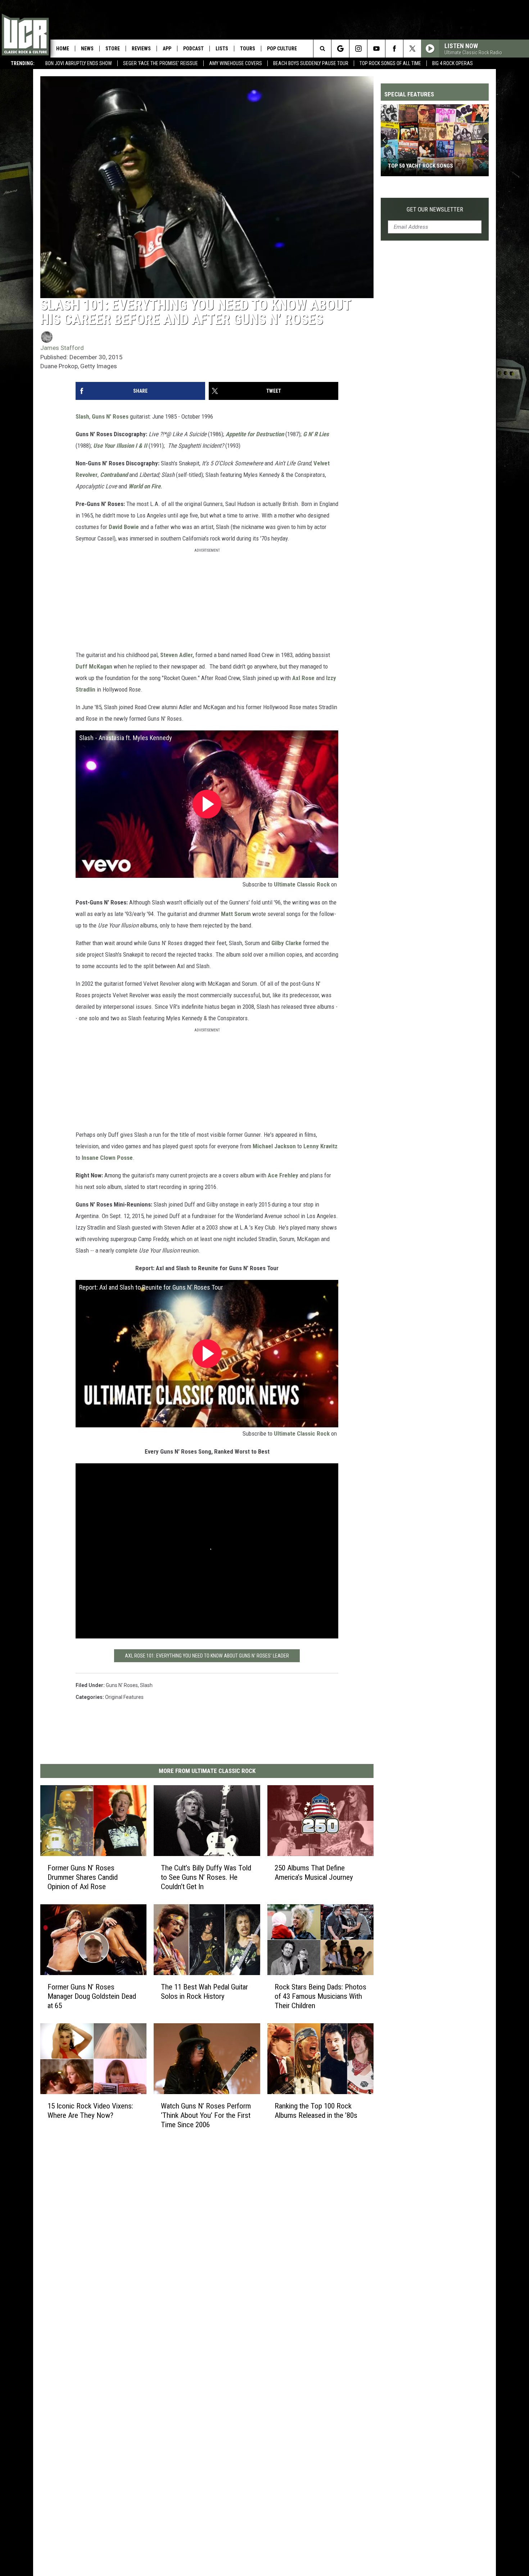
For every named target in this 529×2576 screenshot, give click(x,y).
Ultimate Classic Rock (302, 884)
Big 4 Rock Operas (453, 63)
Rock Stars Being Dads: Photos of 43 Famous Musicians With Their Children (320, 1996)
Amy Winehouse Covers (236, 63)
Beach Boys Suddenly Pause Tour (311, 63)
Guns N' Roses (111, 416)
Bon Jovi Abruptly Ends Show (79, 63)
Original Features (124, 1697)
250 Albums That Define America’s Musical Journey (314, 1873)
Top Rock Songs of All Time (390, 63)
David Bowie (124, 527)
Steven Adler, (177, 655)
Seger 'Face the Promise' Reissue (160, 63)
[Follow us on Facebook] (394, 49)
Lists (222, 49)
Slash (82, 416)
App (167, 49)
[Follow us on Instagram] (358, 49)
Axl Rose (303, 678)
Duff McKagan (94, 666)
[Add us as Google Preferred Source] (340, 49)
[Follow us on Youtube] (376, 49)
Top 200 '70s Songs (412, 166)
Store (113, 49)
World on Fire (144, 486)
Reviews (141, 49)
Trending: (23, 63)
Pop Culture (282, 49)
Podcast (193, 49)
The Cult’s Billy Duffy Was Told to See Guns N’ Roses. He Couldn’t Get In (206, 1877)
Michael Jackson (274, 1146)
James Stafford (62, 348)
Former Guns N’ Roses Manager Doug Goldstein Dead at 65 (92, 1996)
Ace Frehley (283, 1175)
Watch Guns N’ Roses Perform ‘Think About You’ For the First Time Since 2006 (206, 2115)
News (87, 49)
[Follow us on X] (412, 49)
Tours (248, 49)
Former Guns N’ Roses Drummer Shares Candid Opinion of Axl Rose (83, 1877)
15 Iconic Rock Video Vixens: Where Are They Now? (90, 2111)
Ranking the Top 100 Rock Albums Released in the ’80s (316, 2111)
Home (63, 49)
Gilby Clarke (286, 943)
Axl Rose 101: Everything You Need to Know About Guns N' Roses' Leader (207, 1656)
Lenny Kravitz (320, 1146)
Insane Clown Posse (107, 1158)
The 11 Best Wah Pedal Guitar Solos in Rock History (204, 1992)
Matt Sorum (236, 914)
